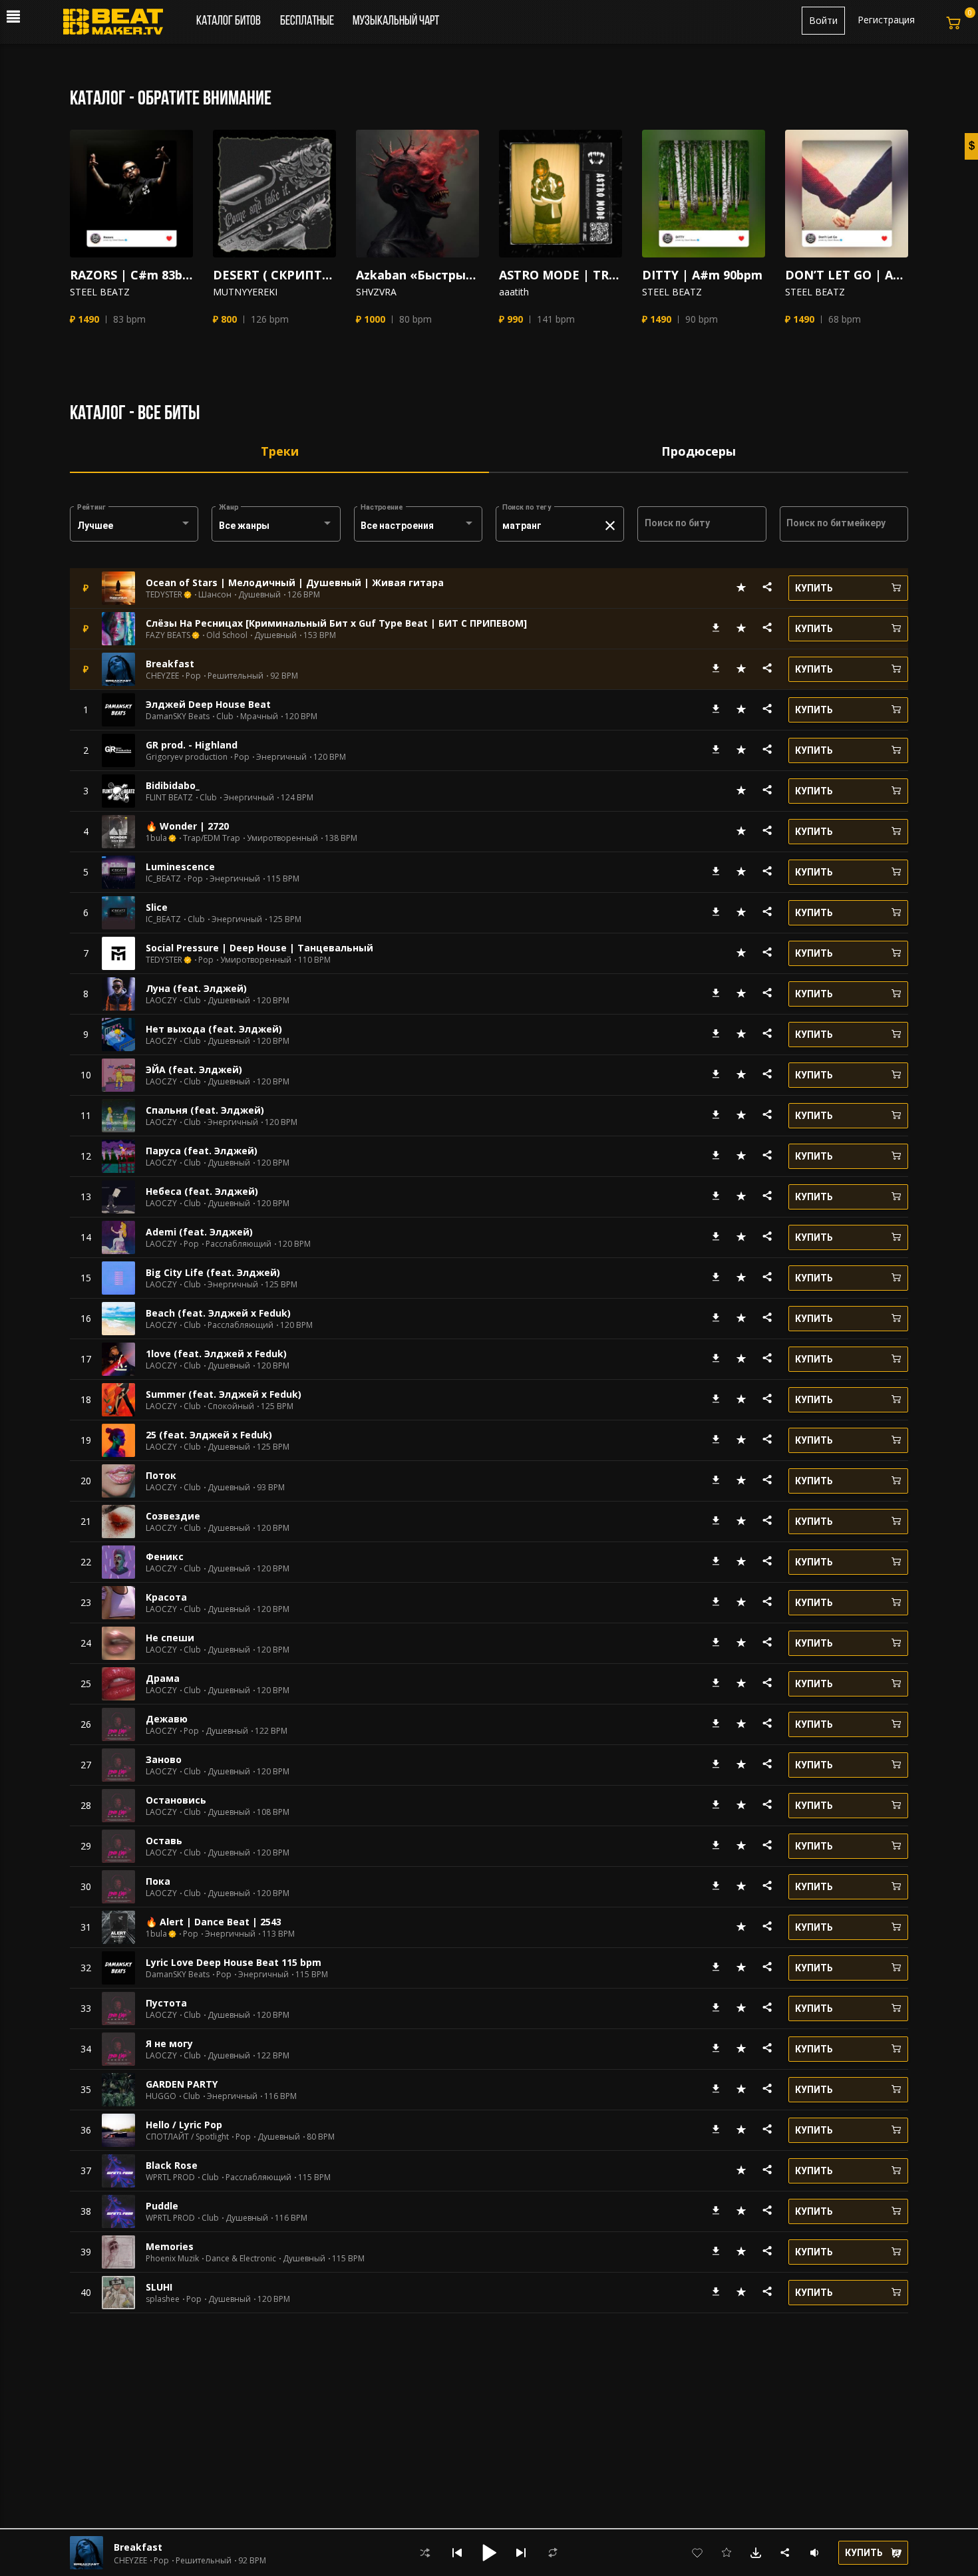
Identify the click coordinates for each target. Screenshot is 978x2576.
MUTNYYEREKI (245, 292)
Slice (157, 907)
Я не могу (169, 2043)
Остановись (176, 1800)
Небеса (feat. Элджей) (202, 1191)
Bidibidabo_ (173, 785)
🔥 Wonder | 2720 (187, 826)
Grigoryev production (187, 757)
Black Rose (172, 2165)
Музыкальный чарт (396, 21)
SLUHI (159, 2287)
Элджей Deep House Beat (208, 704)
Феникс (165, 1556)
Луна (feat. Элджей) (196, 988)
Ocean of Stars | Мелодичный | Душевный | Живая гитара (295, 582)
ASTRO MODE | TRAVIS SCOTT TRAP (561, 275)
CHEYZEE (162, 676)
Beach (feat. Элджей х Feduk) (218, 1313)
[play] (132, 194)
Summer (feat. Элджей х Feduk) (224, 1394)
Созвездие (173, 1516)
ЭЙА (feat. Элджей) (194, 1069)
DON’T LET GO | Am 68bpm (847, 275)
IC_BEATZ (163, 879)
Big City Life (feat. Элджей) (213, 1272)
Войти (823, 20)
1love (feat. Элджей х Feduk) (216, 1354)
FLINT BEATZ (169, 798)
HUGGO (161, 2096)
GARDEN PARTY (182, 2084)
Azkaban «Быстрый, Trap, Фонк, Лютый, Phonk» (417, 275)
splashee (163, 2299)
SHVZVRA (376, 292)
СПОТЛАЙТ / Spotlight (187, 2137)
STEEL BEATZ (100, 292)
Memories (170, 2246)
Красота (166, 1597)
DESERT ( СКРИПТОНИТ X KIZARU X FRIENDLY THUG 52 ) (274, 275)
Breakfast (170, 664)
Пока (158, 1881)
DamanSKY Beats (178, 717)
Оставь (164, 1841)
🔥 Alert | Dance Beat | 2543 (214, 1922)
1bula (156, 838)
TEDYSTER (164, 595)
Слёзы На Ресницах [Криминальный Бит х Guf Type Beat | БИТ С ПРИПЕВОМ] (336, 623)
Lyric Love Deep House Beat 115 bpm (234, 1962)
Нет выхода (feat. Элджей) (214, 1029)
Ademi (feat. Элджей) (199, 1232)
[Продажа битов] (118, 25)
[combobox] (134, 526)
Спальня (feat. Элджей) (205, 1110)
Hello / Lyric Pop (184, 2125)
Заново (164, 1759)
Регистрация (886, 20)
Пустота (166, 2003)
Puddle (162, 2206)
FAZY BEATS (168, 635)
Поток (161, 1475)
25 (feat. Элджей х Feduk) (209, 1435)
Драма (163, 1678)
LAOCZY (161, 1001)
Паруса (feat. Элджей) (202, 1151)
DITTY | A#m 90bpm (702, 275)
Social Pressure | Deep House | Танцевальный (259, 948)
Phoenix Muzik (172, 2259)
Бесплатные (308, 21)
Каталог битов (229, 21)
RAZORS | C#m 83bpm (131, 275)
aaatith (514, 292)
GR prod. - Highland (192, 745)
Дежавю (167, 1719)
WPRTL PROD (170, 2177)
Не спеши (170, 1638)
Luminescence (180, 867)
